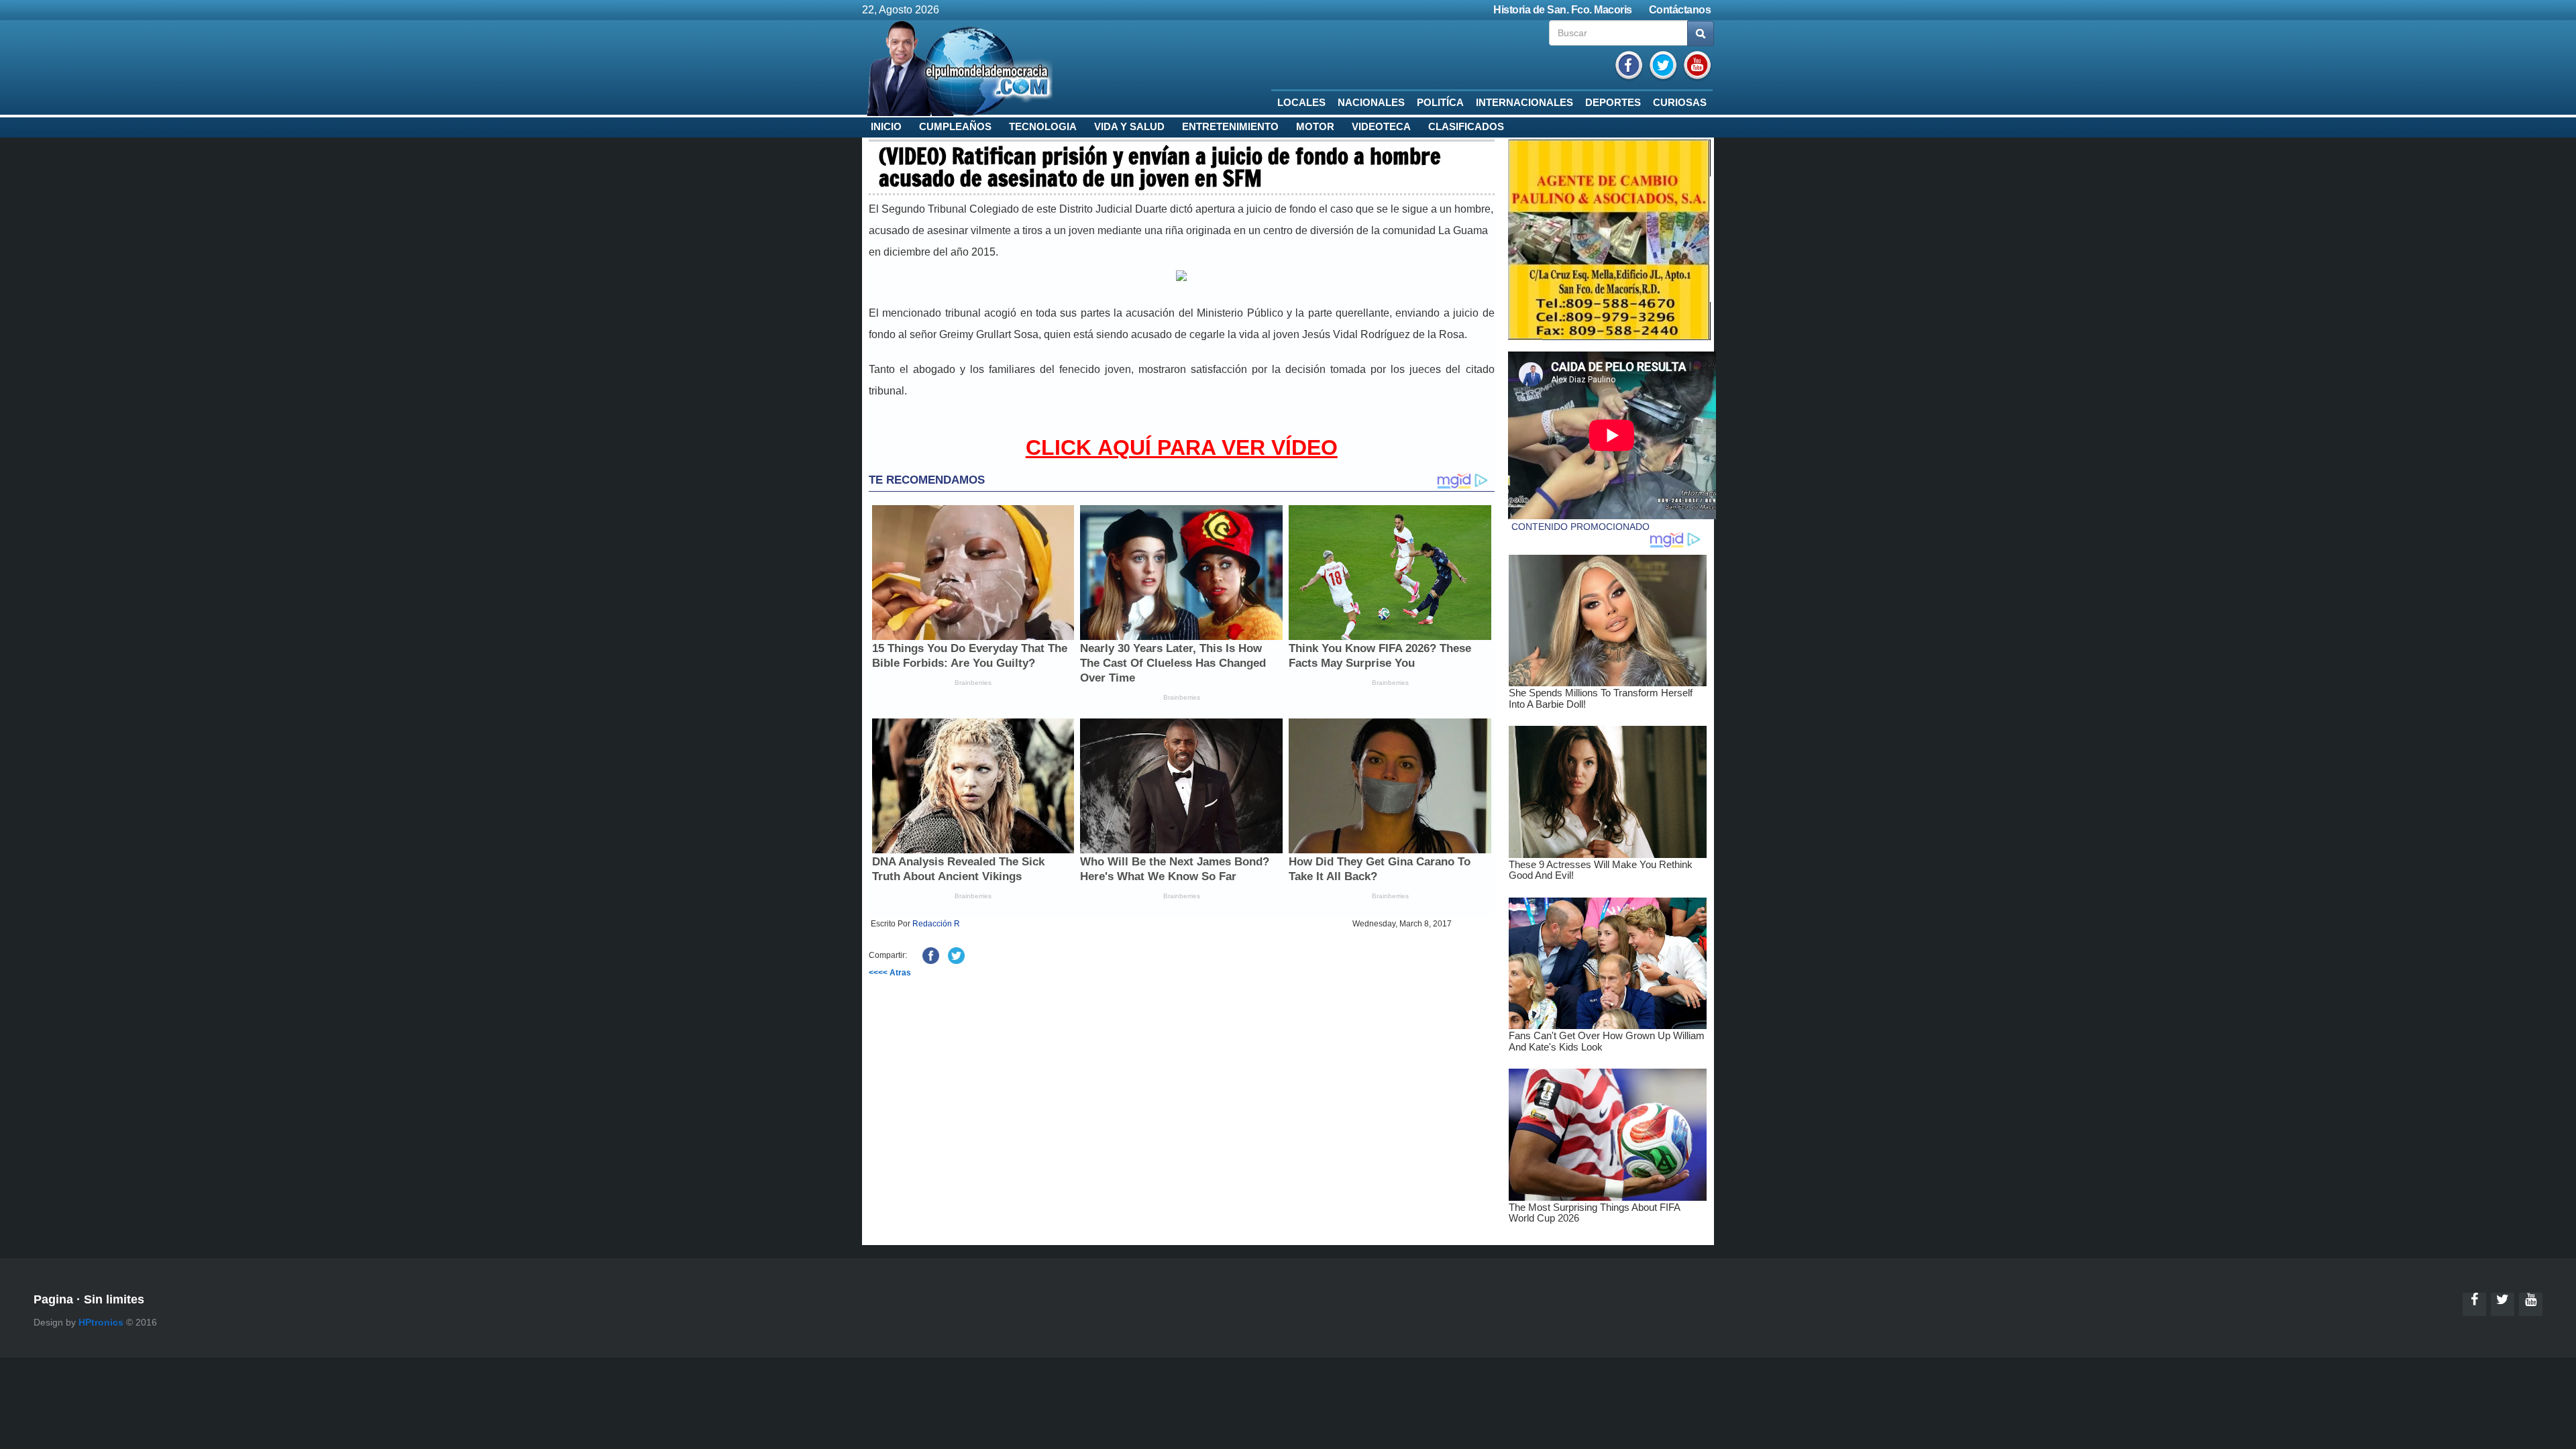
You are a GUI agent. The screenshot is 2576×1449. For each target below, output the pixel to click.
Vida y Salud (1129, 127)
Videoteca (1381, 127)
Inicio (886, 127)
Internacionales (1524, 103)
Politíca (1440, 103)
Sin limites (114, 1299)
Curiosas (1680, 103)
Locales (1301, 103)
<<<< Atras (890, 973)
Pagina (53, 1299)
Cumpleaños (955, 127)
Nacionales (1371, 103)
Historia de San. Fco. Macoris (1563, 10)
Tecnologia (1043, 127)
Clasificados (1466, 127)
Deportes (1613, 103)
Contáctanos (1680, 10)
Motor (1315, 127)
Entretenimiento (1230, 127)
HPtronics (101, 1322)
